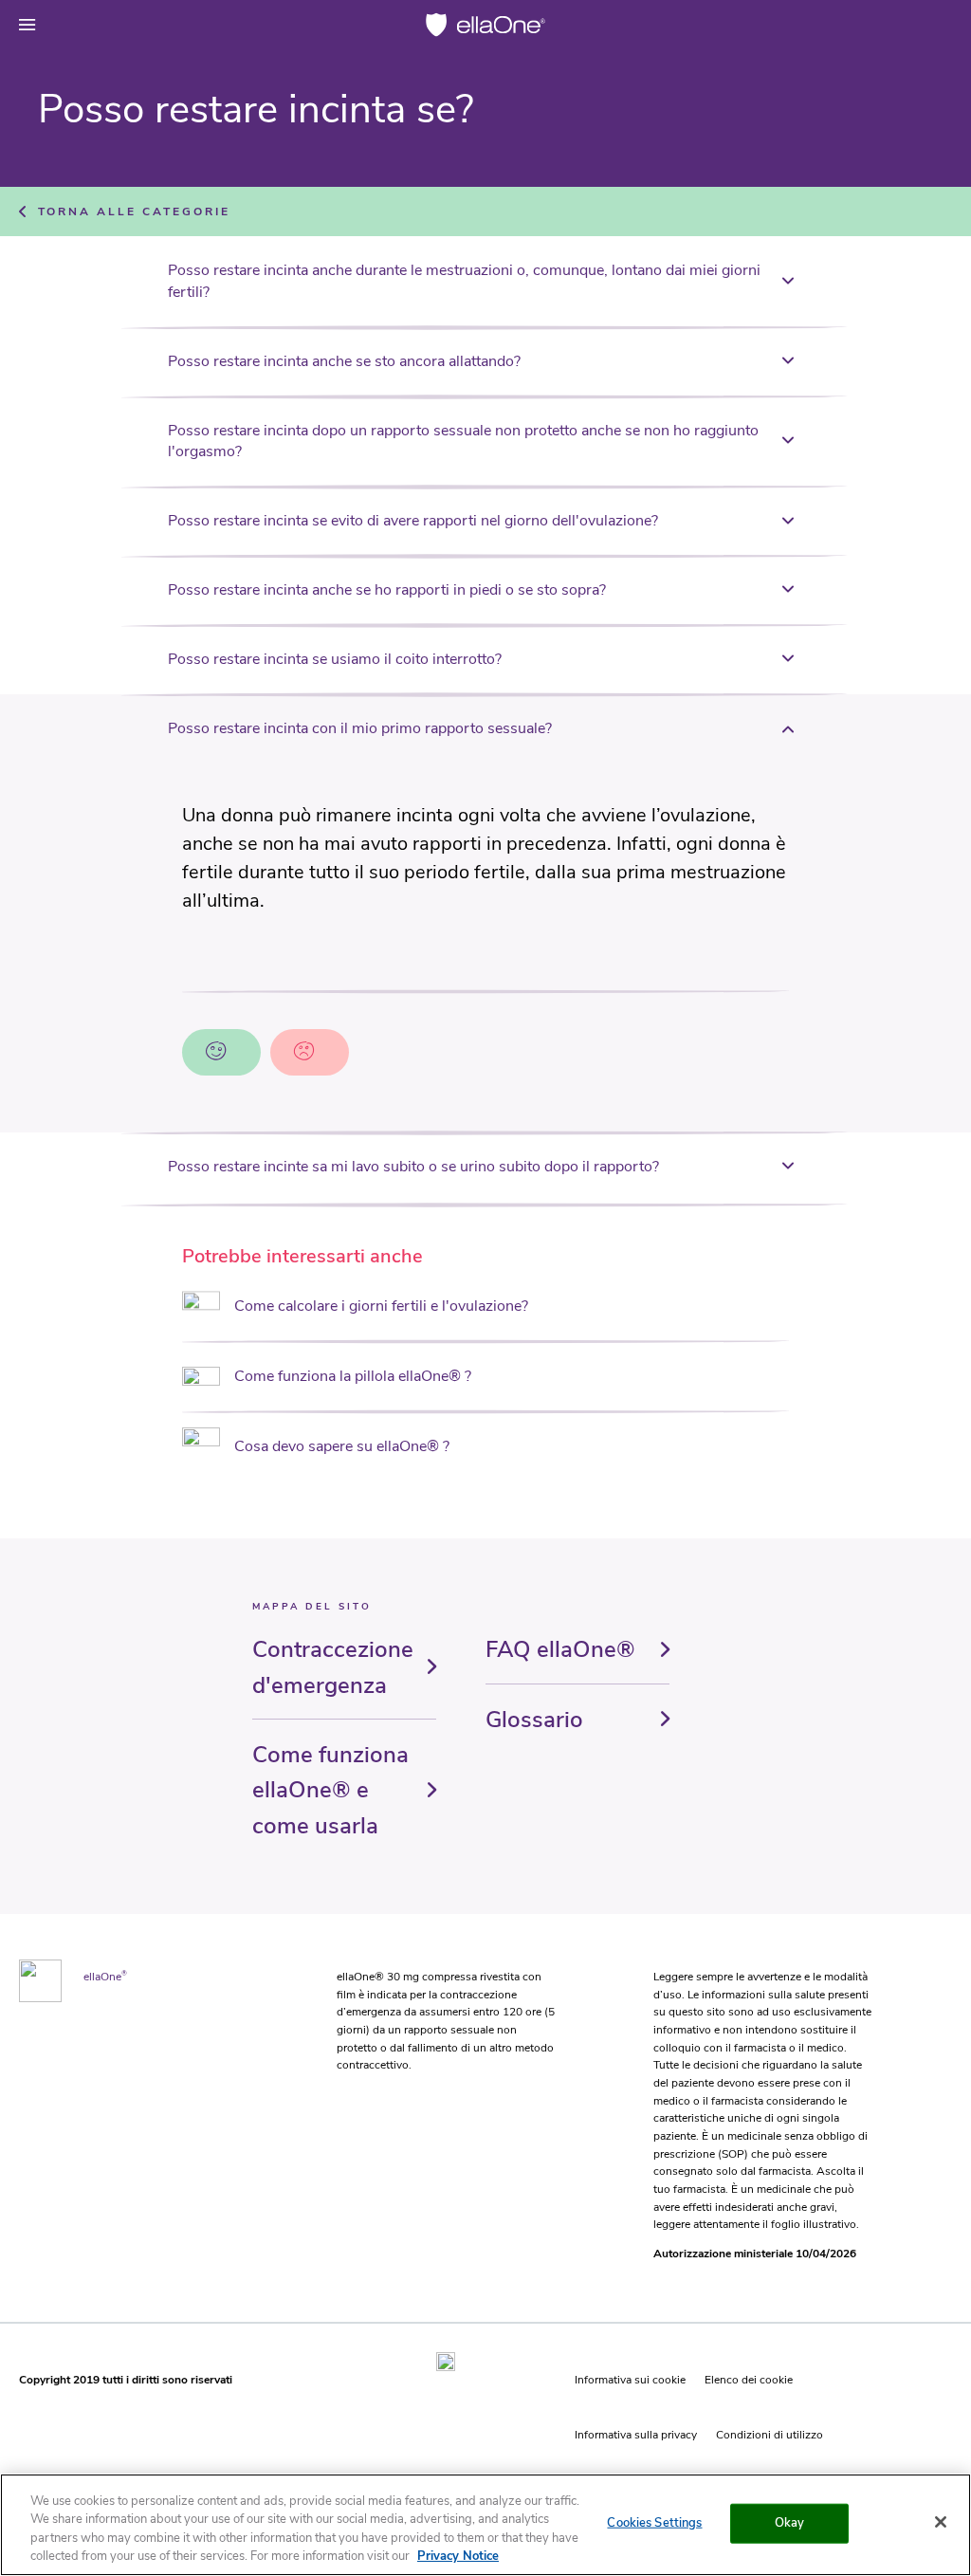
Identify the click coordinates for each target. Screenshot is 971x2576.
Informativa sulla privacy (636, 2435)
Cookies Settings (654, 2523)
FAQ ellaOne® (560, 1649)
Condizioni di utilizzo (769, 2435)
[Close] (941, 2522)
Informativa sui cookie (630, 2380)
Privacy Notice (458, 2556)
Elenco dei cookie (749, 2380)
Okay (790, 2523)
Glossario (534, 1720)
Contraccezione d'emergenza (333, 1667)
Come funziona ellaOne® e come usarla (330, 1790)
